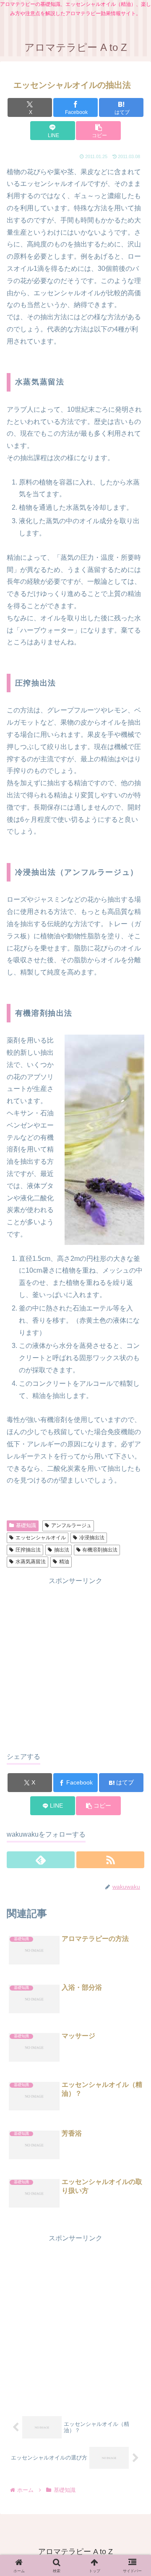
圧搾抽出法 (28, 1550)
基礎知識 (26, 1525)
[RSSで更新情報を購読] (110, 1860)
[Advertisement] (75, 1663)
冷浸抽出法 (92, 1538)
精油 (64, 1562)
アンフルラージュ (71, 1525)
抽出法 (62, 1550)
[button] (98, 131)
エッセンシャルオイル (41, 1538)
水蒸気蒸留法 (31, 1562)
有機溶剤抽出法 (100, 1550)
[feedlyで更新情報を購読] (41, 1860)
